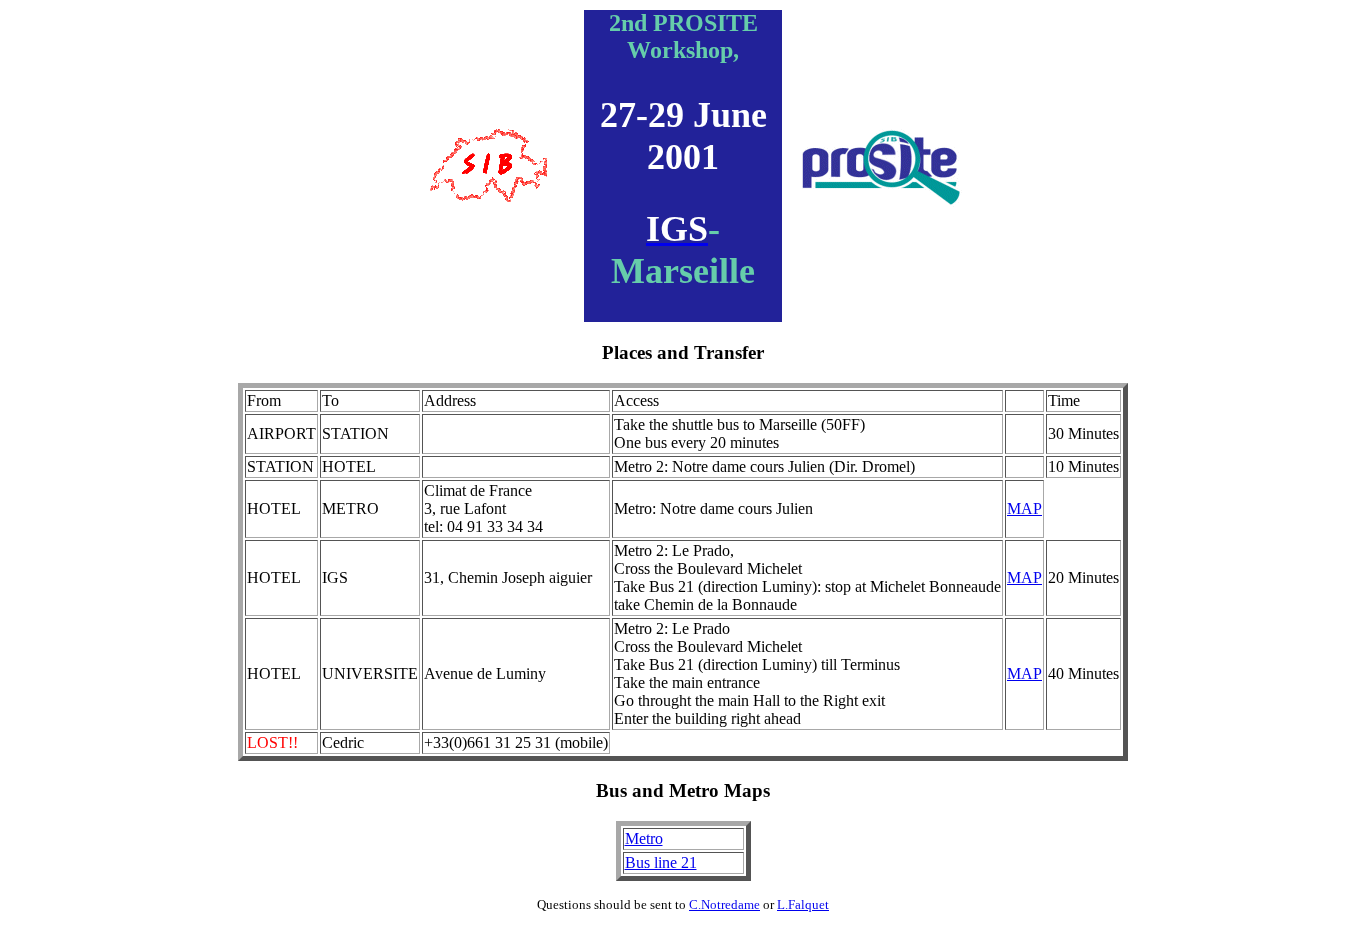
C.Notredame (724, 904)
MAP (1024, 508)
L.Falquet (803, 904)
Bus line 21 (661, 862)
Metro (644, 838)
